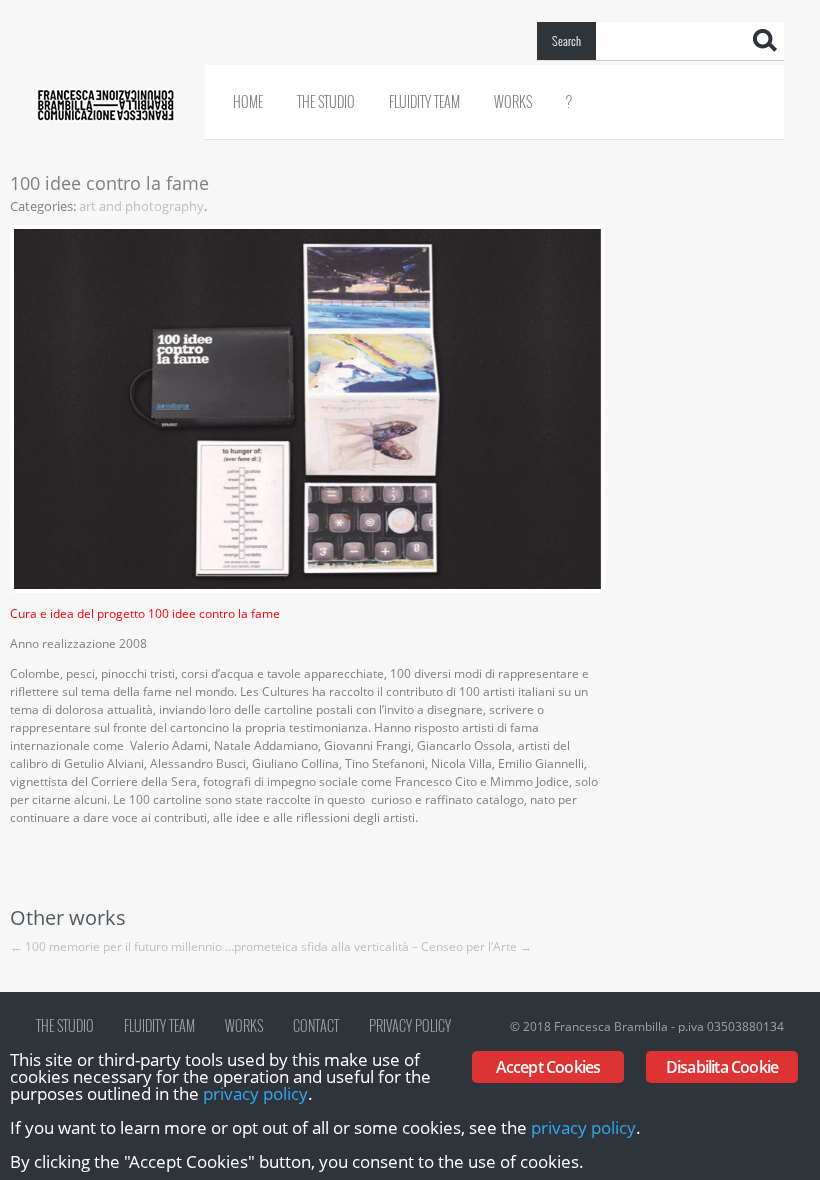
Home (248, 101)
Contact (316, 1026)
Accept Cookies (548, 1067)
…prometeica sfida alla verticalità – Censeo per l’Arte (378, 946)
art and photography (141, 206)
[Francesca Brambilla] (105, 8)
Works (513, 101)
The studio (326, 101)
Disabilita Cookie (722, 1067)
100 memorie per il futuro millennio (116, 946)
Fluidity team (424, 101)
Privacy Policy (410, 1026)
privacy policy (255, 1093)
